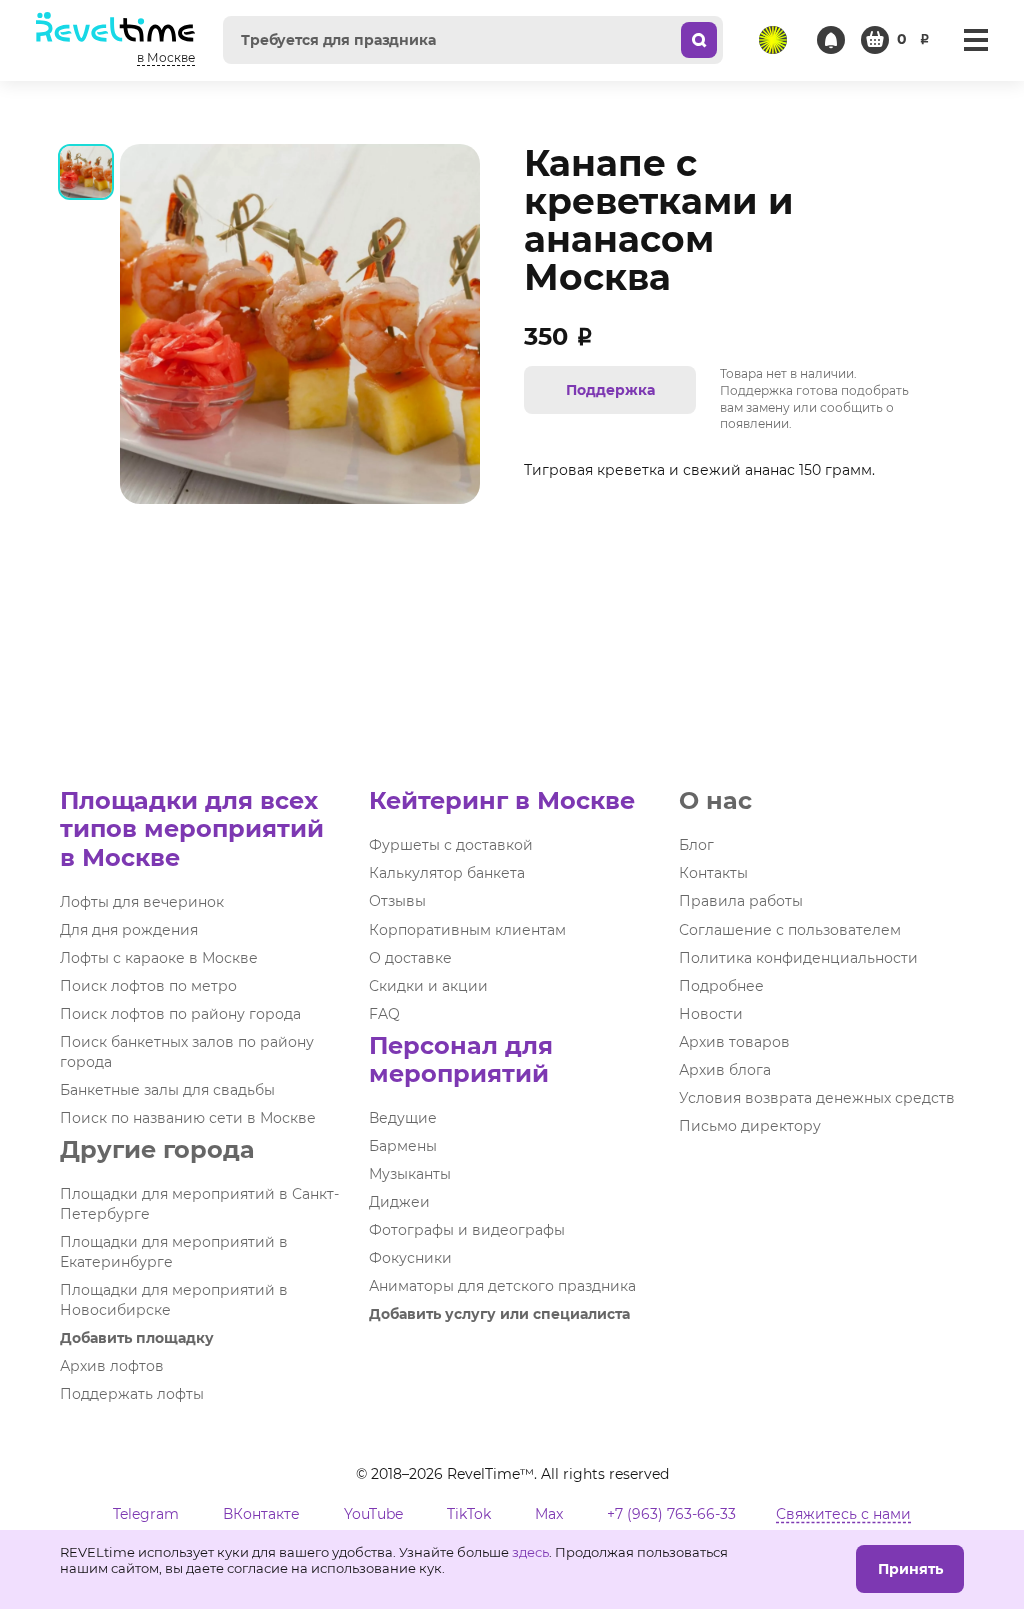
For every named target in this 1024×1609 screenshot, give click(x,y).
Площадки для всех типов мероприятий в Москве (192, 828)
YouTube (373, 1514)
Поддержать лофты (132, 1394)
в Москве (166, 57)
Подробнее (721, 986)
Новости (711, 1014)
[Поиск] (699, 40)
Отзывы (397, 901)
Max (549, 1514)
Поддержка (610, 390)
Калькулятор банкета (447, 873)
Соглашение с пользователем (790, 930)
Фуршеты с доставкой (451, 845)
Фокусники (410, 1258)
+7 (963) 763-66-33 (671, 1514)
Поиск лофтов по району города (180, 1014)
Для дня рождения (129, 930)
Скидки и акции (428, 986)
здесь (530, 1552)
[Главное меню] (976, 40)
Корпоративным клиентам (467, 930)
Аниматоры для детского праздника (502, 1286)
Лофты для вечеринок (142, 902)
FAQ (384, 1014)
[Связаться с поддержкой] (831, 40)
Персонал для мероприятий (461, 1059)
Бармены (403, 1146)
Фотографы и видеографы (467, 1230)
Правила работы (741, 901)
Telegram (146, 1514)
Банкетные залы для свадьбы (167, 1090)
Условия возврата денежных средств (817, 1098)
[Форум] (773, 40)
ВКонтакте (261, 1514)
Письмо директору (750, 1126)
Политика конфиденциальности (798, 958)
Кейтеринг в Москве (502, 800)
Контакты (713, 873)
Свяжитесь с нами (843, 1514)
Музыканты (410, 1174)
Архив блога (725, 1070)
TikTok (469, 1514)
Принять (910, 1569)
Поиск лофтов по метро (148, 986)
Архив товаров (734, 1042)
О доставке (410, 958)
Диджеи (399, 1202)
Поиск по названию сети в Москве (188, 1118)
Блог (696, 845)
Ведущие (403, 1118)
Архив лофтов (112, 1366)
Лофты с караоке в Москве (159, 958)
